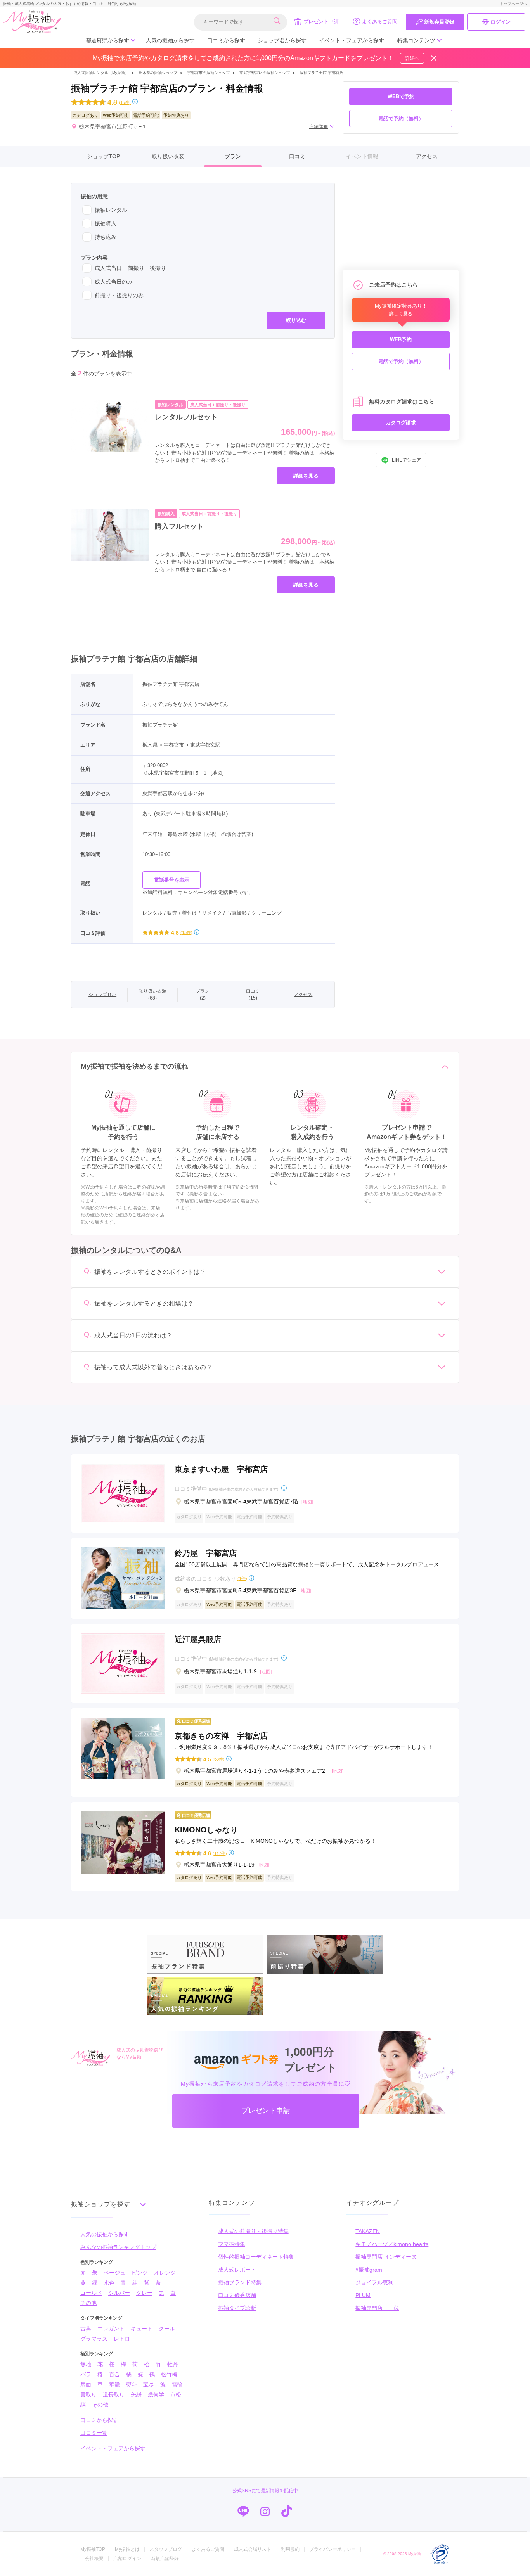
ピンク (140, 2273)
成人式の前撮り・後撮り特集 (253, 2231)
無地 (86, 2364)
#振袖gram (369, 2270)
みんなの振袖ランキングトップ (118, 2247)
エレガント (111, 2329)
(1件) (242, 1578)
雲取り (88, 2394)
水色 (109, 2283)
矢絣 (136, 2394)
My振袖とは (127, 2549)
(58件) (219, 1759)
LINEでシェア (406, 460)
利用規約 (290, 2549)
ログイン (501, 22)
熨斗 (132, 2384)
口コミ (297, 156)
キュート (142, 2329)
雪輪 (177, 2384)
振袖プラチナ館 (160, 725)
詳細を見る (306, 476)
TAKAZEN (368, 2231)
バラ (86, 2374)
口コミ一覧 (94, 2433)
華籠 (114, 2384)
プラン (233, 156)
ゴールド (91, 2293)
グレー (144, 2293)
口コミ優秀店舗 (237, 2295)
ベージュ (114, 2273)
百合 (114, 2374)
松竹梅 (169, 2374)
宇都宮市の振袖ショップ (208, 73)
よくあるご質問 (380, 22)
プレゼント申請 (321, 22)
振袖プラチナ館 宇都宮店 (321, 73)
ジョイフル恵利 (374, 2282)
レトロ (122, 2339)
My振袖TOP (93, 2549)
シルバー (119, 2293)
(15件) (125, 102)
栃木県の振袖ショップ (157, 73)
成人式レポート (237, 2270)
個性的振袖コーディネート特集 (256, 2257)
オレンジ (165, 2273)
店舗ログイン (127, 2559)
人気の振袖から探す (170, 40)
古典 (86, 2329)
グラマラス (94, 2339)
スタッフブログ (166, 2549)
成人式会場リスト (253, 2549)
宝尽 (149, 2384)
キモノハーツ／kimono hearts (392, 2244)
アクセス (427, 156)
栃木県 (150, 745)
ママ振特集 (232, 2244)
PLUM (363, 2295)
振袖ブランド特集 (240, 2282)
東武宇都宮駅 (205, 745)
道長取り (114, 2394)
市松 (176, 2394)
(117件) (220, 1853)
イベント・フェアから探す (352, 40)
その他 (88, 2303)
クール (167, 2329)
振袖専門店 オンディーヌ (386, 2257)
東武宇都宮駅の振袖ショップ (265, 73)
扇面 (86, 2384)
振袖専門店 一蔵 (377, 2308)
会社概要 (94, 2559)
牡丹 (173, 2364)
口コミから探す (226, 40)
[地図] (217, 773)
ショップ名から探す (282, 40)
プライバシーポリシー (333, 2549)
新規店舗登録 (165, 2559)
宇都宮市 (174, 745)
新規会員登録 (439, 22)
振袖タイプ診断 (237, 2308)
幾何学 (156, 2394)
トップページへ (513, 4)
